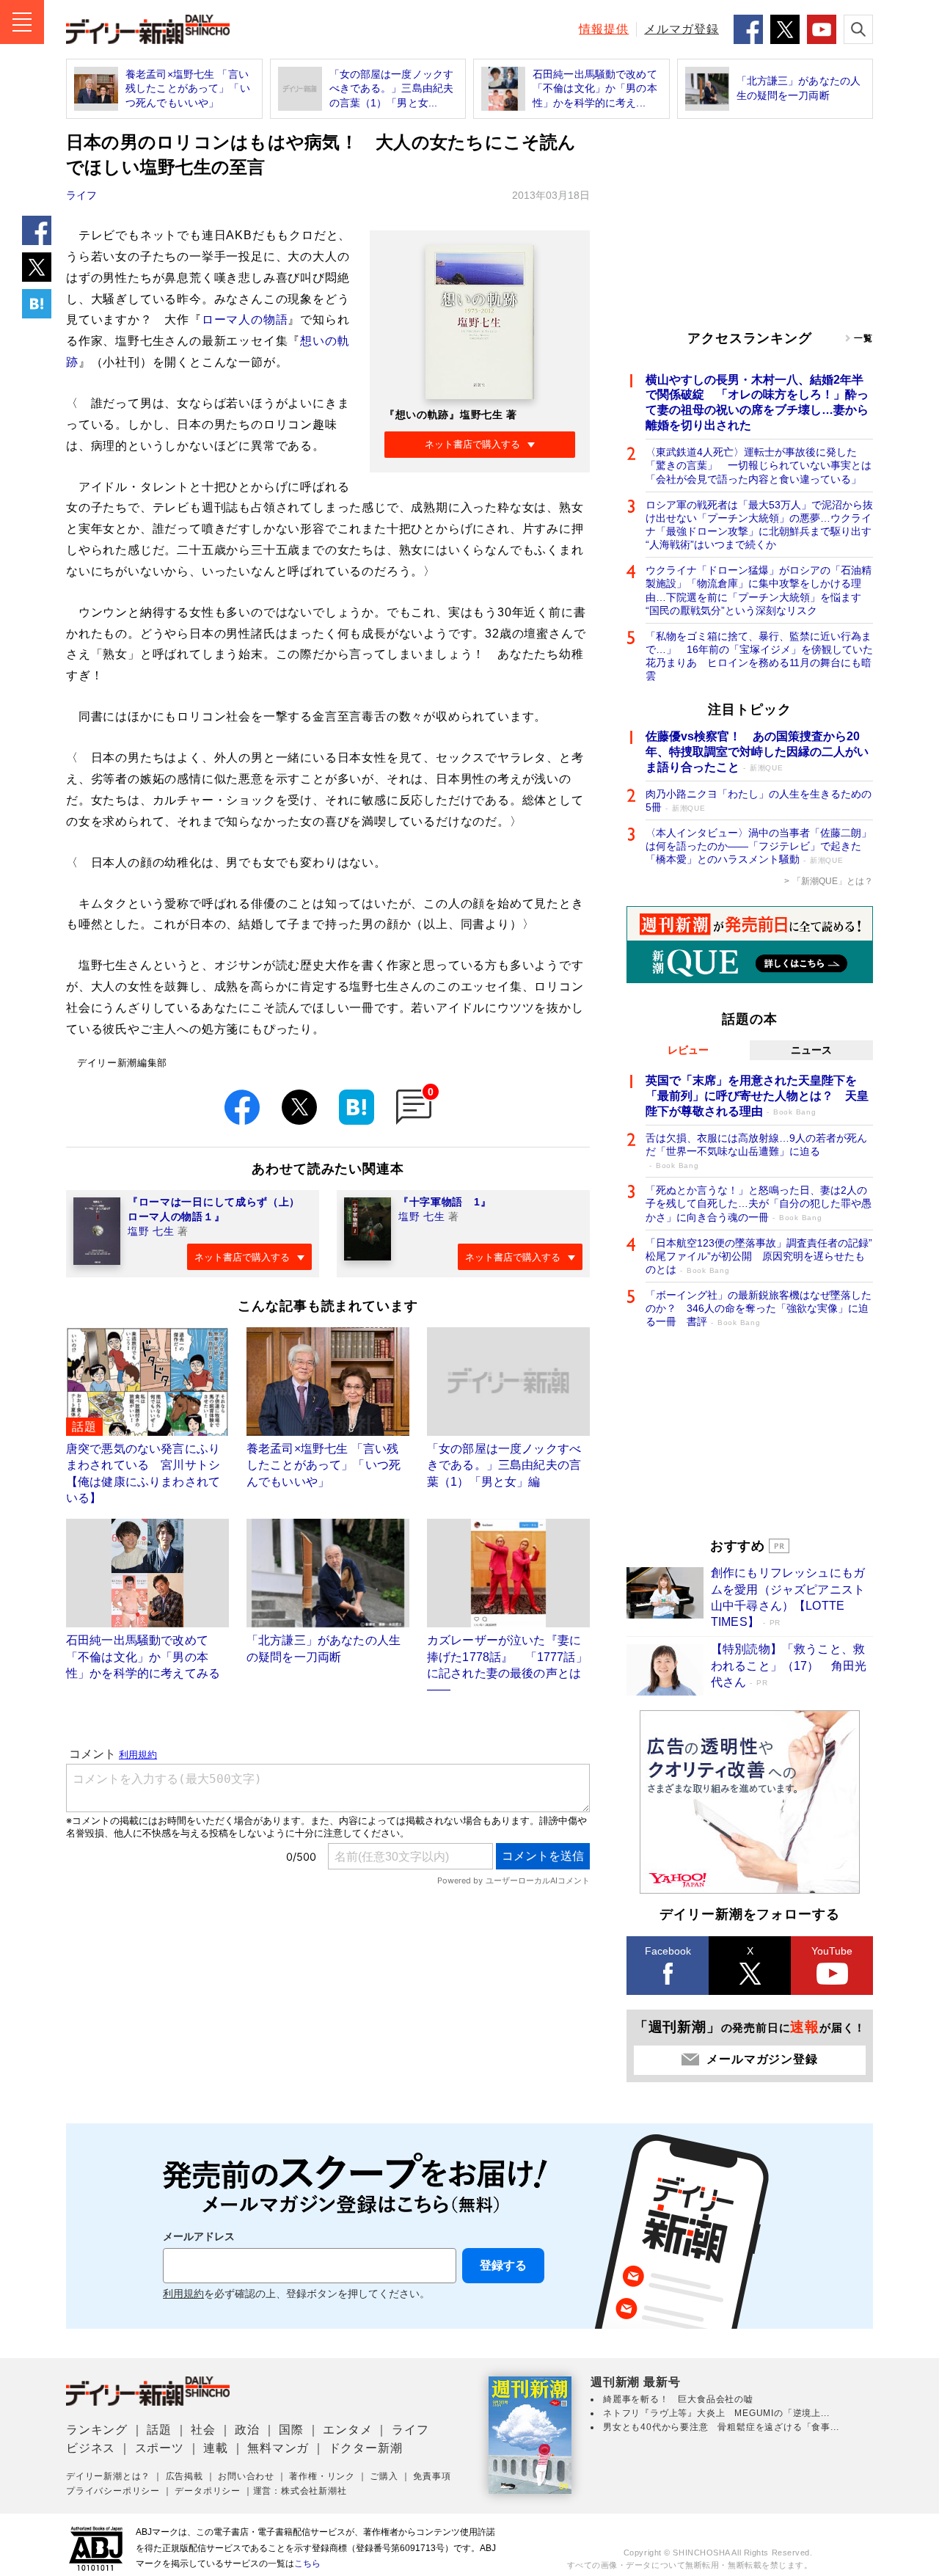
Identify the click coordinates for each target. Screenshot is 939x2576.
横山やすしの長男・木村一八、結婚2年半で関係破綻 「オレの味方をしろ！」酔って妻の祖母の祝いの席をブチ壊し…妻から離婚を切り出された (757, 402)
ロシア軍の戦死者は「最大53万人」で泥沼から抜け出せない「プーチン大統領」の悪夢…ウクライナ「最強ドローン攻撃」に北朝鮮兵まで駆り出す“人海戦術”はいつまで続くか (759, 525)
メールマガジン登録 (762, 2059)
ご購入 (384, 2476)
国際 (291, 2430)
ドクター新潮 (366, 2448)
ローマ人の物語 (245, 320)
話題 (159, 2430)
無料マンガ (278, 2448)
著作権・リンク (322, 2476)
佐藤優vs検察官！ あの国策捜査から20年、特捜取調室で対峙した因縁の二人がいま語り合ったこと (757, 752)
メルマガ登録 (682, 29)
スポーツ (160, 2448)
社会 (203, 2430)
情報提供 (604, 29)
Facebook (668, 1951)
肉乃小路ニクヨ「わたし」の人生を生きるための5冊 (759, 800)
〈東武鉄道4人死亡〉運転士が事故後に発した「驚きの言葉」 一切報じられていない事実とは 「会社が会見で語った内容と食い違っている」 (759, 465)
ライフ (81, 195)
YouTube (832, 1951)
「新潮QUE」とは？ (833, 881)
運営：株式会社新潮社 (300, 2491)
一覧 (863, 338)
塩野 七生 (151, 1231)
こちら (307, 2564)
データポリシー (208, 2491)
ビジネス (91, 2448)
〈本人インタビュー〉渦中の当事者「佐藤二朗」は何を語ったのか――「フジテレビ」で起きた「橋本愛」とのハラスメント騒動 (759, 846)
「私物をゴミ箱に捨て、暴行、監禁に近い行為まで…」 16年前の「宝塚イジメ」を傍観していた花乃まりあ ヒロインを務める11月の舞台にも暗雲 (759, 656)
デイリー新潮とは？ (108, 2476)
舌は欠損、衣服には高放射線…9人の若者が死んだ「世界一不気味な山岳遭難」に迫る (756, 1151)
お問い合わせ (246, 2476)
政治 (247, 2430)
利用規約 (183, 2294)
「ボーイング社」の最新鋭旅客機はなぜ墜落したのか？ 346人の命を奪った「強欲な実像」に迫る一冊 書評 (759, 1308)
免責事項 (432, 2476)
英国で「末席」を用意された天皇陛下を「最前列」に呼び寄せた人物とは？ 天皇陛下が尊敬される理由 (757, 1096)
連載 (216, 2448)
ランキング (97, 2430)
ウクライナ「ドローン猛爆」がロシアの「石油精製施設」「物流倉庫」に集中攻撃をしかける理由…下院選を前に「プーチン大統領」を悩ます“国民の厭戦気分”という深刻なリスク (759, 590)
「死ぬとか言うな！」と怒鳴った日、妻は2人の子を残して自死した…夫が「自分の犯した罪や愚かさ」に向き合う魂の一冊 (759, 1203)
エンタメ (347, 2430)
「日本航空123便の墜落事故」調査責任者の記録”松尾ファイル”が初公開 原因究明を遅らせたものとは (759, 1256)
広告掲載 (184, 2476)
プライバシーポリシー (113, 2491)
